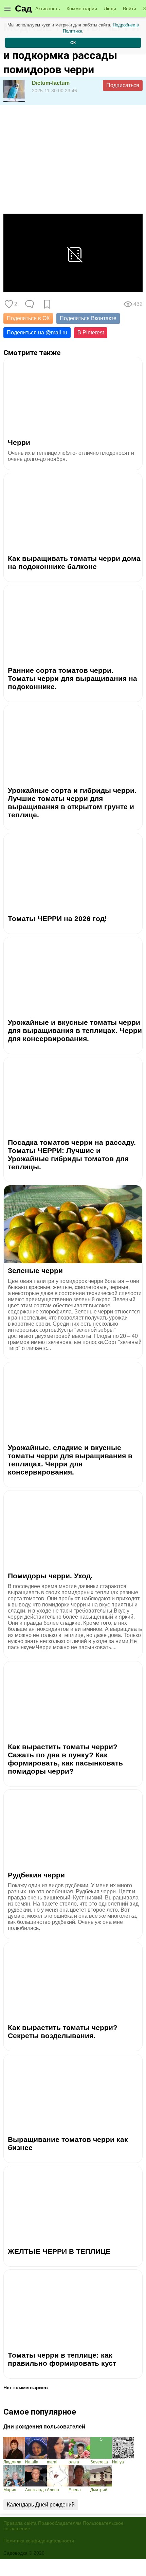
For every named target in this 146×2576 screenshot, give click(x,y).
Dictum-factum (51, 83)
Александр (35, 2490)
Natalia (32, 2462)
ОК (73, 43)
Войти (130, 8)
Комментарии (82, 8)
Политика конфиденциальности (39, 2541)
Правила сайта (20, 2523)
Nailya (118, 2462)
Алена (53, 2490)
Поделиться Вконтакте (88, 318)
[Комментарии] (30, 304)
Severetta (99, 2462)
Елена (75, 2490)
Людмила (12, 2462)
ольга (74, 2462)
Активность (48, 8)
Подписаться (123, 85)
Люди (110, 8)
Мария (10, 2490)
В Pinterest (91, 333)
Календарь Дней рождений (41, 2505)
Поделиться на (37, 333)
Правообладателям (60, 2523)
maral (52, 2462)
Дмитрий (99, 2490)
